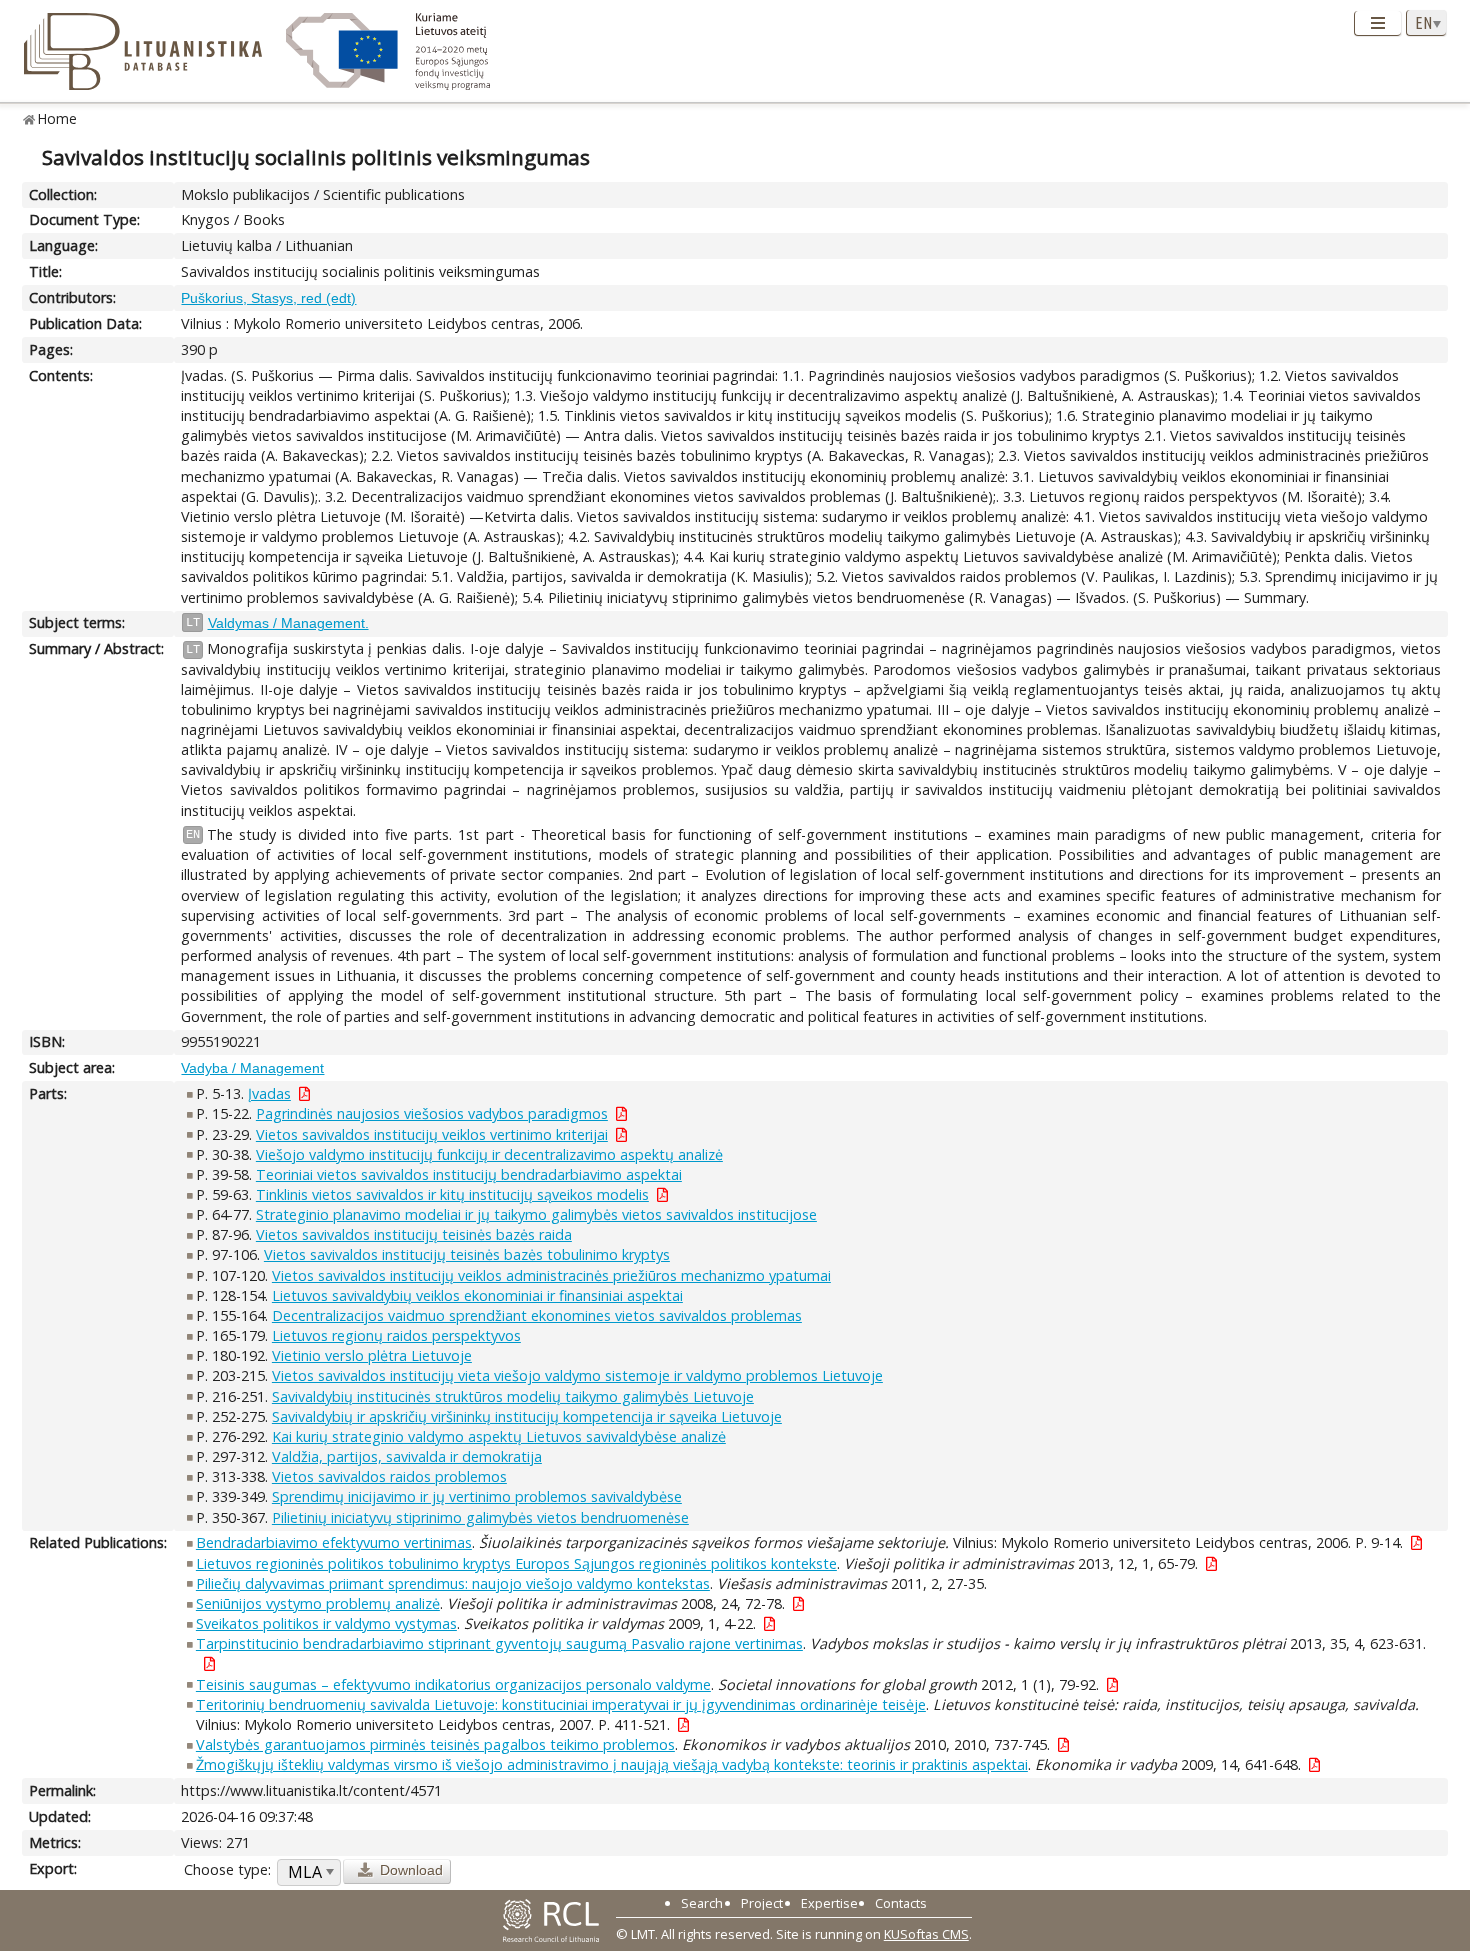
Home (57, 118)
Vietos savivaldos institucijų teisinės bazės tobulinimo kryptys (467, 1254)
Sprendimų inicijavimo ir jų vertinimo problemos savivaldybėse (477, 1496)
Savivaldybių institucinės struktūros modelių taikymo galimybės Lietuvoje (513, 1396)
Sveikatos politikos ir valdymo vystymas (326, 1623)
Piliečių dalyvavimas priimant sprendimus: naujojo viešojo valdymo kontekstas (453, 1583)
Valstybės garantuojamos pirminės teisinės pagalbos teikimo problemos (435, 1744)
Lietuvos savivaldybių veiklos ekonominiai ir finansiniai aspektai (477, 1295)
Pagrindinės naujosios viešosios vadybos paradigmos (432, 1113)
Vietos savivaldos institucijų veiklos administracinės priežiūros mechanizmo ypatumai (551, 1275)
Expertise (829, 1903)
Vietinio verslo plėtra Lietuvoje (372, 1355)
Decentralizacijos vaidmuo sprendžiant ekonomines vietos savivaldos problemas (537, 1315)
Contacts (901, 1903)
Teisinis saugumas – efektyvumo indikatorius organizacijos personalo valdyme (453, 1684)
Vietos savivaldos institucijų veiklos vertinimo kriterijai (432, 1134)
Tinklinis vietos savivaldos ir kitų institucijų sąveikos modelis (452, 1194)
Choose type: (227, 1869)
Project (762, 1903)
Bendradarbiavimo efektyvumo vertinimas (334, 1542)
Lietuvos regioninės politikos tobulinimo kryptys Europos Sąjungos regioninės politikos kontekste (516, 1563)
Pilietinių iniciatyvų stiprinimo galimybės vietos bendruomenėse (480, 1517)
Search (702, 1903)
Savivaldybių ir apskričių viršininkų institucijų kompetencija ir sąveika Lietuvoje (527, 1416)
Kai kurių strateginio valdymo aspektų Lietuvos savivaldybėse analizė (499, 1436)
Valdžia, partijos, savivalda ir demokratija (407, 1456)
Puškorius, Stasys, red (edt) (268, 298)
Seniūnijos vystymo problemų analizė (318, 1603)
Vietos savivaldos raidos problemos (389, 1476)
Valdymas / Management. (288, 623)
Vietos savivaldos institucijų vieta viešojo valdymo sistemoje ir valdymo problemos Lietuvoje (577, 1375)
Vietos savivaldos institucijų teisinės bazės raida (414, 1234)
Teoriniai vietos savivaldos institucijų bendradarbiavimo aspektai (469, 1174)
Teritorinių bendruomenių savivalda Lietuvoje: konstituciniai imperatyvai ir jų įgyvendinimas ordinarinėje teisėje (561, 1704)
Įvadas (269, 1093)
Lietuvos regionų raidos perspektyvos (396, 1335)
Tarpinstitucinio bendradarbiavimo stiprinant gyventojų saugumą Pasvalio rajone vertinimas (499, 1643)
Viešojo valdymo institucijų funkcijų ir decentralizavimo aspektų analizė (489, 1154)
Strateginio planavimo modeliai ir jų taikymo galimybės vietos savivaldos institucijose (536, 1214)
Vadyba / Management (252, 1068)
